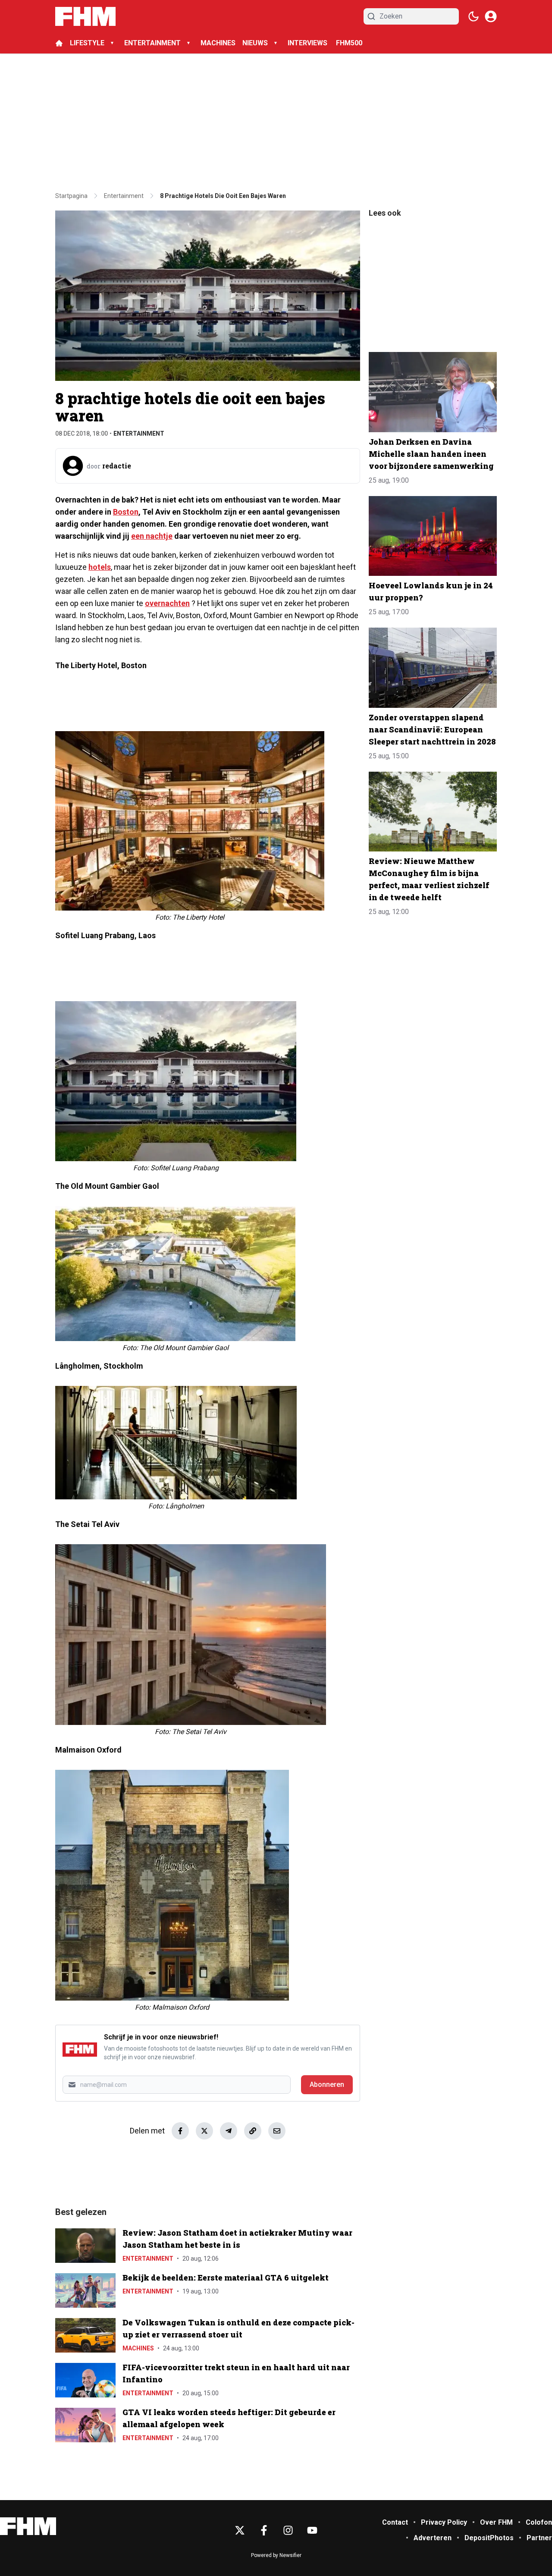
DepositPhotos (489, 2538)
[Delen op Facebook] (180, 2131)
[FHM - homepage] (85, 16)
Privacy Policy (444, 2522)
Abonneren (327, 2084)
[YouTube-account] (312, 2530)
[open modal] (491, 16)
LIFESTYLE (87, 43)
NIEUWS (255, 43)
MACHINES (218, 43)
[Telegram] (229, 2131)
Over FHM (496, 2522)
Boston (126, 512)
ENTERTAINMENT (152, 43)
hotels (100, 567)
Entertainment (139, 434)
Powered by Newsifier (276, 2555)
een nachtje (152, 536)
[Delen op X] (204, 2131)
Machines (138, 2348)
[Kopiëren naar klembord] (253, 2131)
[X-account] (240, 2530)
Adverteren (433, 2538)
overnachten (167, 603)
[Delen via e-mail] (277, 2131)
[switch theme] (474, 16)
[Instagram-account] (288, 2530)
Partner (539, 2538)
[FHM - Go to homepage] (28, 2526)
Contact (395, 2522)
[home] (59, 43)
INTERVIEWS (308, 43)
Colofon (539, 2522)
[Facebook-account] (264, 2530)
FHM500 (349, 43)
